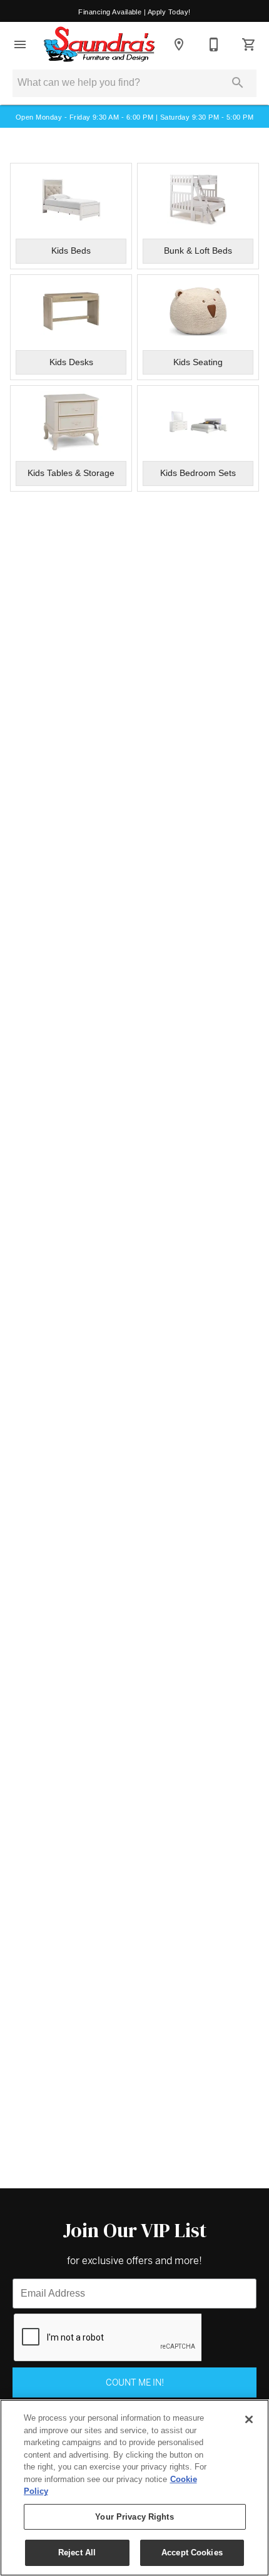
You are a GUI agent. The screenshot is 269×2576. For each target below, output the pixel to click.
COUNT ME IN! (135, 2382)
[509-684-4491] (214, 44)
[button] (20, 44)
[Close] (249, 2419)
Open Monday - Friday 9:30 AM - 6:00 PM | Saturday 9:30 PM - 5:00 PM (134, 117)
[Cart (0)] (249, 44)
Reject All (77, 2553)
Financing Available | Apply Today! (134, 12)
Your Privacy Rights (134, 2517)
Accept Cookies (192, 2553)
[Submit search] (238, 83)
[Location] (179, 44)
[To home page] (99, 44)
